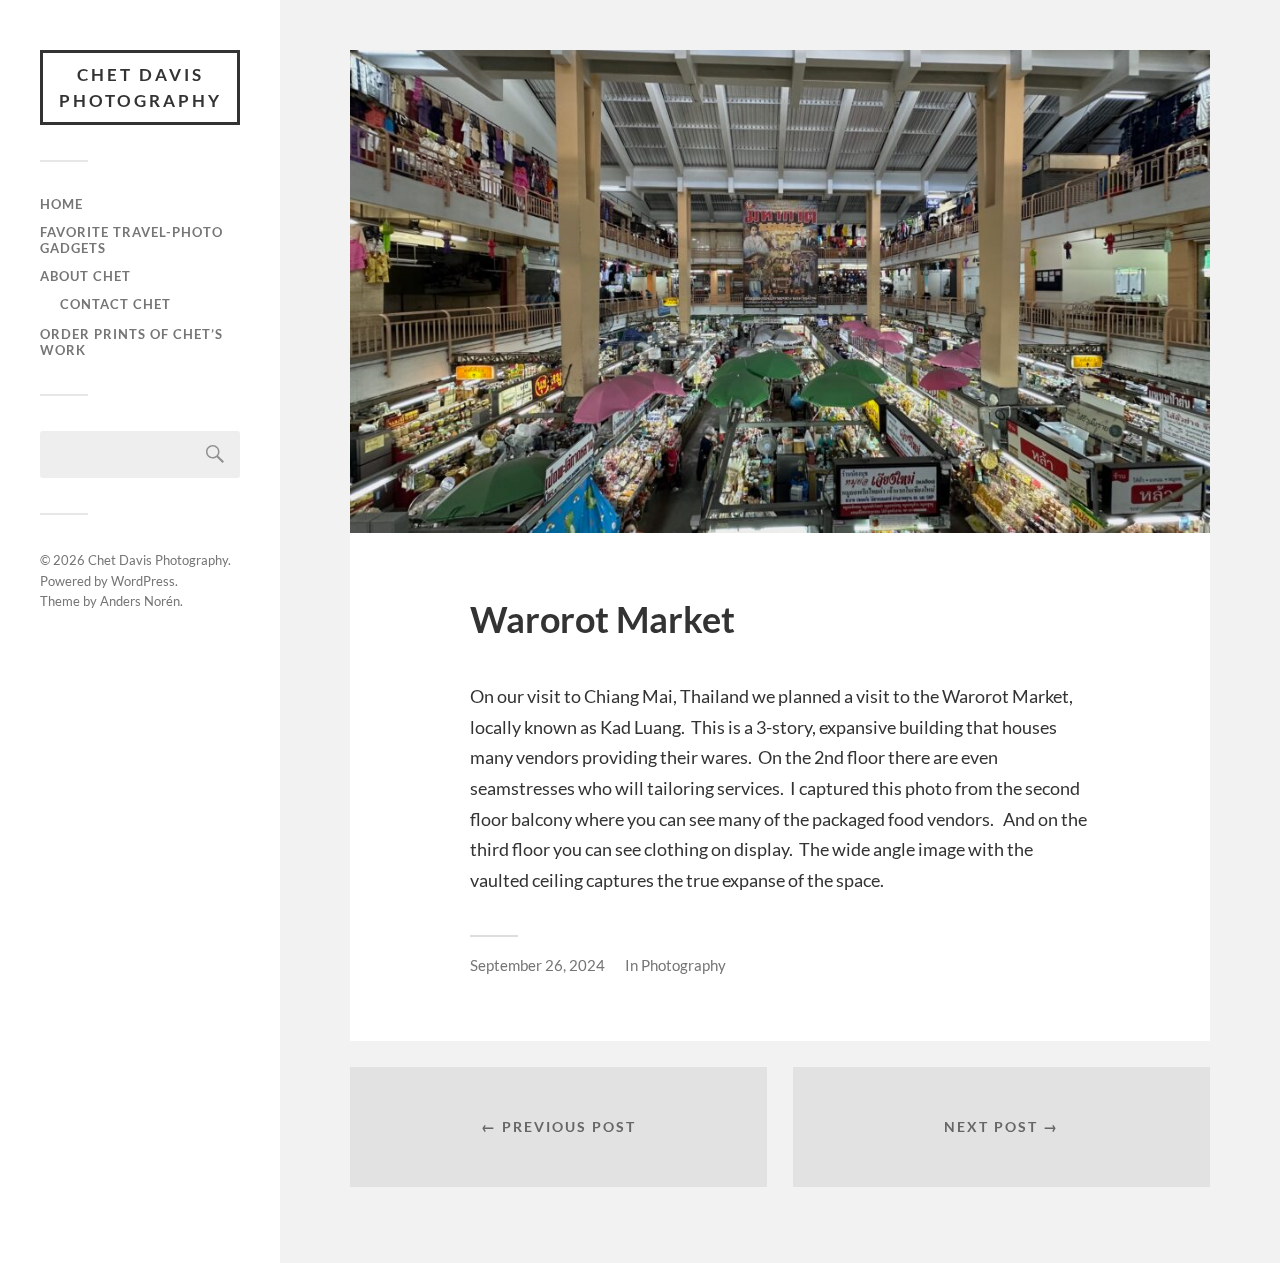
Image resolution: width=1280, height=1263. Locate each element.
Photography (683, 965)
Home (61, 204)
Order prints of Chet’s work (131, 342)
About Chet (85, 276)
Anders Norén (140, 601)
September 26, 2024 (537, 965)
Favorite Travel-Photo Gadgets (131, 240)
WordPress (143, 581)
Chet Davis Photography (140, 87)
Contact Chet (115, 304)
